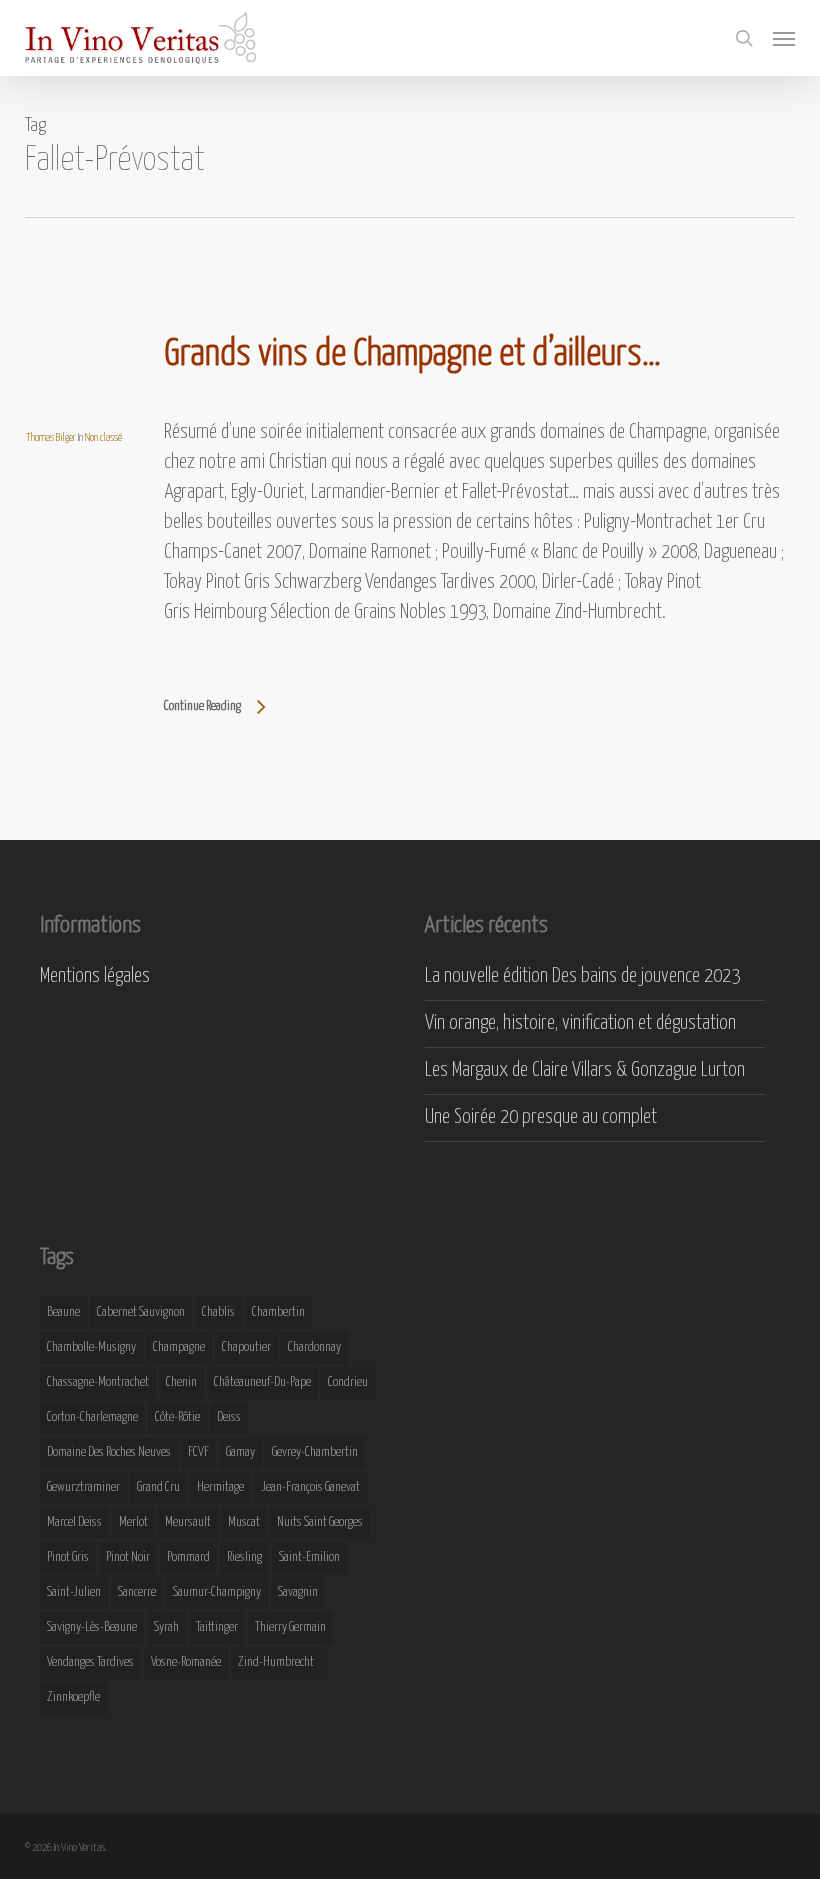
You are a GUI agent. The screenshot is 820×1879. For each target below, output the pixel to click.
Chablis (218, 1312)
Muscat (244, 1522)
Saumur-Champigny (217, 1592)
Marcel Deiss (74, 1522)
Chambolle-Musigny (91, 1347)
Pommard (188, 1557)
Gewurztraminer (83, 1487)
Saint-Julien (74, 1592)
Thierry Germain (290, 1627)
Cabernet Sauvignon (141, 1312)
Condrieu (348, 1382)
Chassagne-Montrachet (98, 1382)
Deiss (229, 1417)
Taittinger (217, 1627)
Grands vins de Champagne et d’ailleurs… (412, 355)
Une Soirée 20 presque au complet (541, 1117)
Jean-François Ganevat (310, 1487)
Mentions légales (95, 976)
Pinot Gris (68, 1557)
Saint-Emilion (309, 1557)
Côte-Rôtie (177, 1417)
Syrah (166, 1627)
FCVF (198, 1452)
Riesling (244, 1557)
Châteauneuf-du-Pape (262, 1382)
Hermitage (220, 1487)
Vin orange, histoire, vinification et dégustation (580, 1023)
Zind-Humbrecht (276, 1662)
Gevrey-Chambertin (315, 1452)
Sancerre (137, 1592)
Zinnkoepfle (73, 1697)
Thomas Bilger (51, 437)
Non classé (103, 437)
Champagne (179, 1347)
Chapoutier (246, 1347)
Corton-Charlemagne (92, 1417)
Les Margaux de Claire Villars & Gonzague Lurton (585, 1070)
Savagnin (298, 1592)
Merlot (133, 1522)
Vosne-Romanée (186, 1662)
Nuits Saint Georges (320, 1522)
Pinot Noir (128, 1557)
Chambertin (278, 1312)
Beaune (63, 1312)
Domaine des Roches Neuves (109, 1452)
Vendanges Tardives (90, 1662)
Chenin (181, 1382)
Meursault (188, 1522)
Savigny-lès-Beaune (92, 1627)
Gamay (240, 1452)
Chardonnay (314, 1347)
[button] (784, 38)
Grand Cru (158, 1487)
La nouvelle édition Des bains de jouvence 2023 (582, 976)
